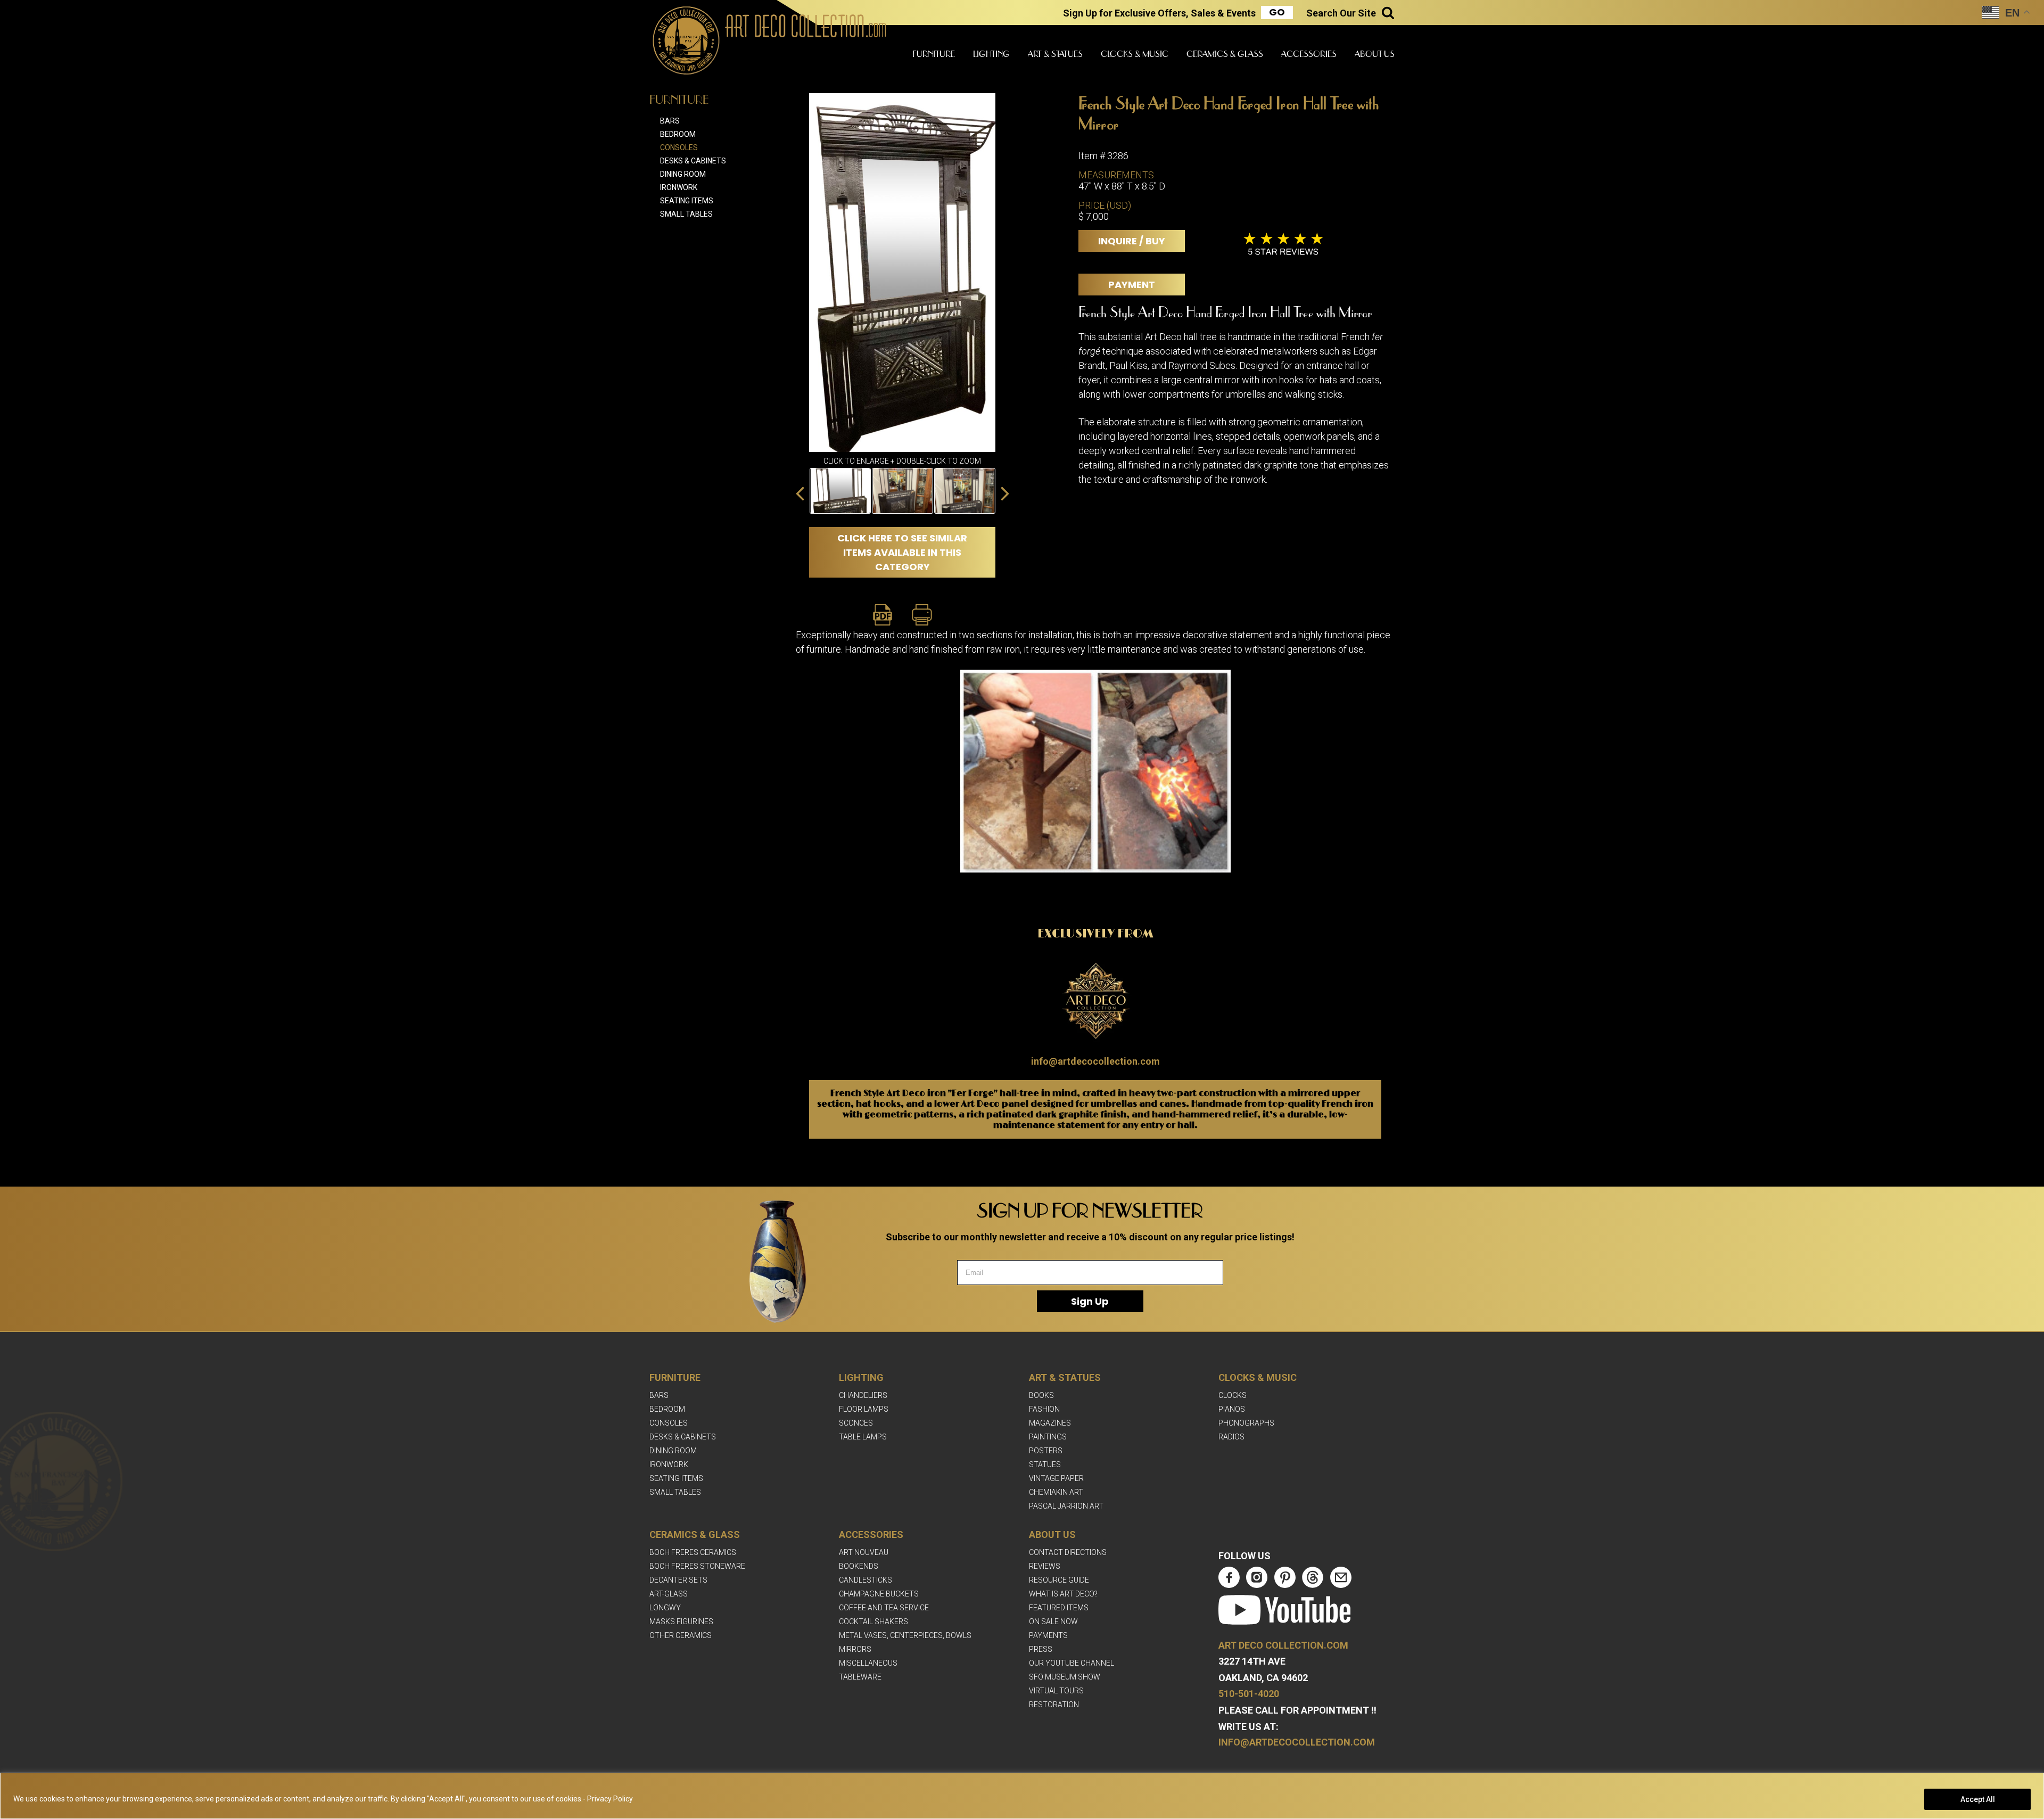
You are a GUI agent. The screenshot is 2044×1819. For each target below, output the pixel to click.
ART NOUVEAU (864, 1552)
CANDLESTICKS (866, 1580)
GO (1277, 12)
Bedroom (678, 134)
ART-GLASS (669, 1594)
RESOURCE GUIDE (1059, 1580)
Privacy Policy (610, 1799)
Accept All (1978, 1799)
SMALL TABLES (675, 1492)
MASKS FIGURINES (681, 1622)
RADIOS (1231, 1437)
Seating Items (687, 201)
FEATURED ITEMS (1059, 1608)
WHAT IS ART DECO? (1063, 1594)
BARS (659, 1395)
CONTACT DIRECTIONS (1068, 1552)
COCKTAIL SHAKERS (873, 1622)
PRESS (1041, 1649)
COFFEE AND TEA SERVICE (884, 1608)
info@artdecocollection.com (1095, 1061)
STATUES (1045, 1464)
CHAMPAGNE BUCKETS (879, 1594)
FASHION (1044, 1409)
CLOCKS (1233, 1395)
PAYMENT (1132, 285)
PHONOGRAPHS (1246, 1423)
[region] (1022, 1796)
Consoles (679, 147)
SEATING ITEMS (676, 1478)
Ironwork (679, 187)
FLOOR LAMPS (864, 1409)
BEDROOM (667, 1409)
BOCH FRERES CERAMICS (693, 1552)
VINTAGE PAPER (1056, 1478)
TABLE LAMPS (863, 1437)
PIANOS (1232, 1409)
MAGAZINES (1050, 1423)
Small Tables (686, 214)
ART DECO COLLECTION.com (1283, 1645)
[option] (840, 491)
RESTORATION (1054, 1705)
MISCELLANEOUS (868, 1663)
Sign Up (1090, 1301)
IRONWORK (669, 1464)
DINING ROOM (673, 1451)
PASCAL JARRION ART (1066, 1506)
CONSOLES (669, 1423)
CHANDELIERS (863, 1395)
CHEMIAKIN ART (1056, 1492)
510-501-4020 (1249, 1694)
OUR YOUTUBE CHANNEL (1072, 1663)
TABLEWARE (860, 1677)
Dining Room (683, 174)
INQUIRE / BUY (1132, 241)
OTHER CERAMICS (681, 1635)
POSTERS (1046, 1451)
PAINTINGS (1048, 1437)
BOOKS (1041, 1395)
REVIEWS (1045, 1566)
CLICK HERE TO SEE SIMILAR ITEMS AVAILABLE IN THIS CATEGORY (902, 552)
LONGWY (665, 1608)
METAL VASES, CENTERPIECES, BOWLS (905, 1635)
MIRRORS (855, 1649)
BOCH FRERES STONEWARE (697, 1566)
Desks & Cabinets (693, 161)
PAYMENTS (1048, 1635)
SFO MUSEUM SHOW (1065, 1677)
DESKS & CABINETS (683, 1437)
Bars (670, 121)
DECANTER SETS (678, 1580)
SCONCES (856, 1423)
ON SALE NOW (1053, 1622)
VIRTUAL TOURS (1056, 1691)
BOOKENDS (859, 1566)
